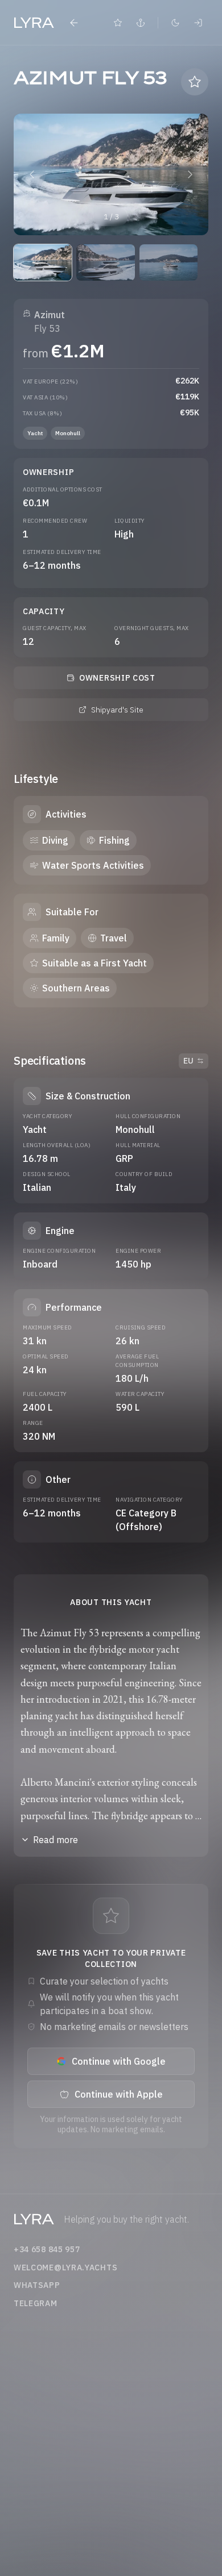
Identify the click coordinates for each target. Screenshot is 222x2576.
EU (188, 1061)
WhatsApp (37, 2285)
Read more (55, 1840)
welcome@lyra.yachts (65, 2267)
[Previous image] (32, 174)
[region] (111, 174)
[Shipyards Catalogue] (141, 23)
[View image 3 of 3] (168, 262)
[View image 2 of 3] (105, 262)
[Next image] (190, 174)
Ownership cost (117, 678)
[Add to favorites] (195, 82)
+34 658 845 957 (47, 2249)
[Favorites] (118, 23)
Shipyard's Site (117, 710)
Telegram (36, 2303)
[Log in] (198, 23)
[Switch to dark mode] (175, 23)
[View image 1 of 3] (43, 262)
